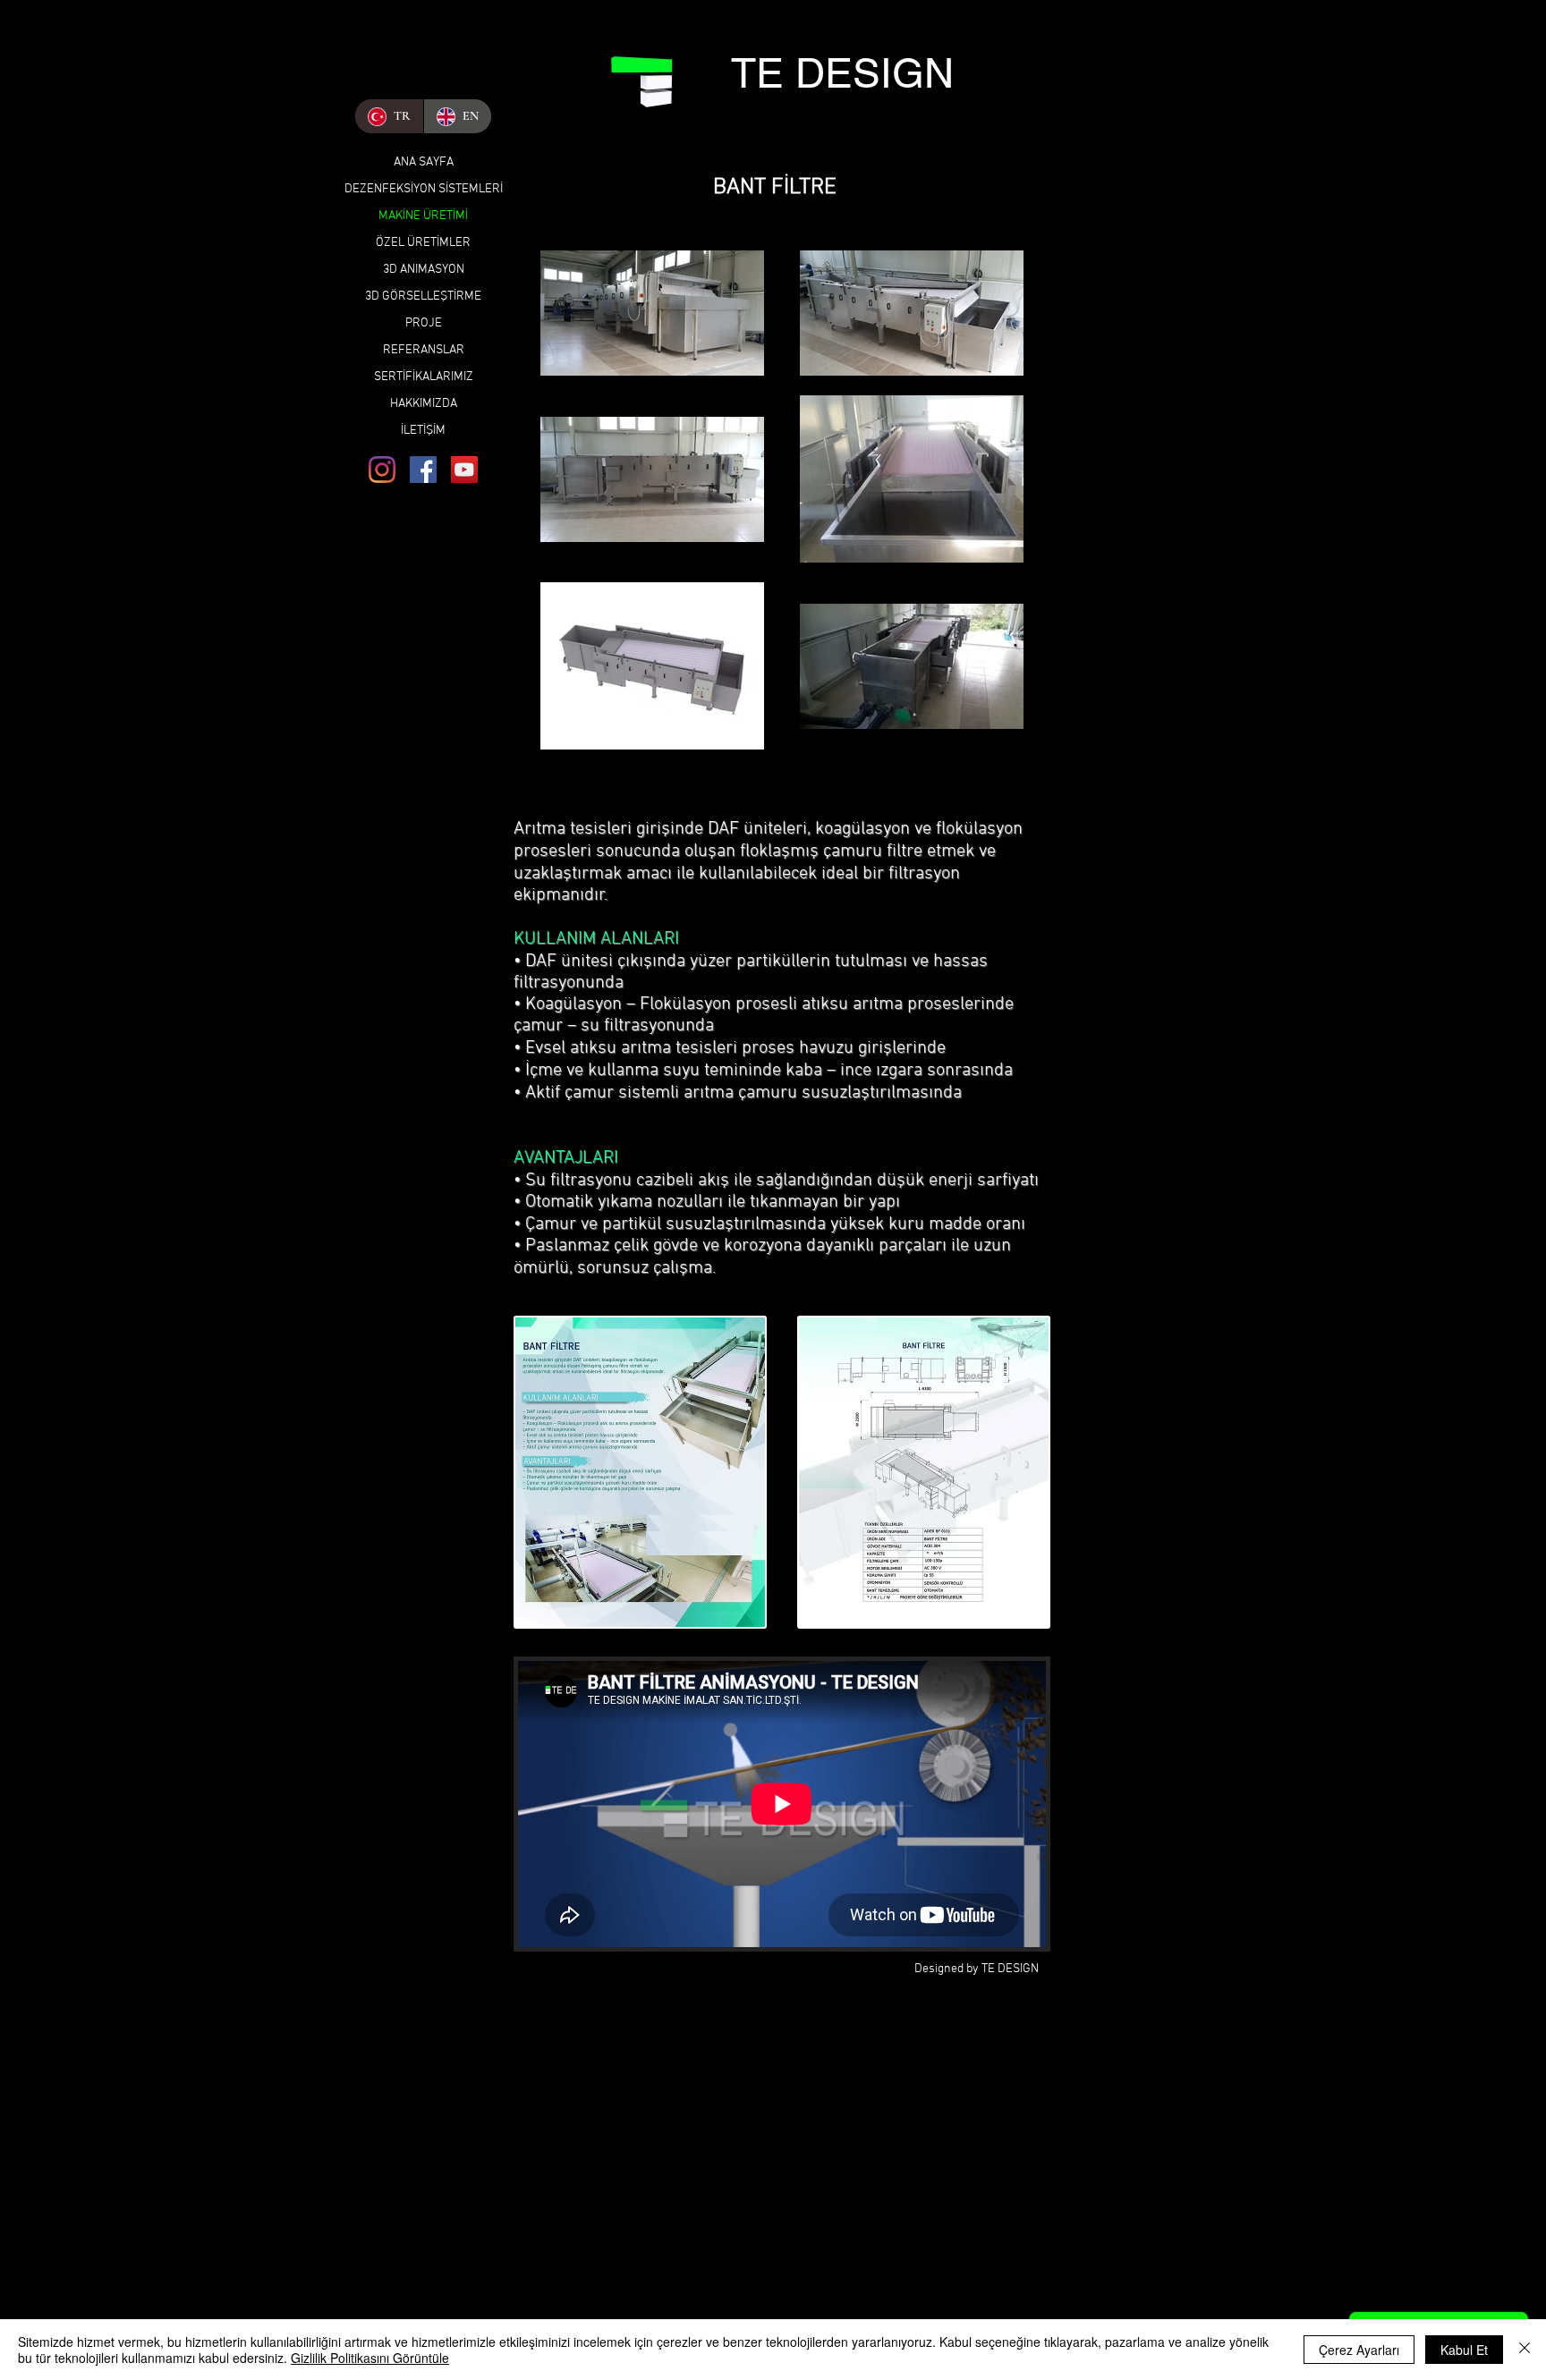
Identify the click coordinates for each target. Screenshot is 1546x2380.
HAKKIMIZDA (424, 404)
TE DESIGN (842, 73)
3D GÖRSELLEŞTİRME (423, 296)
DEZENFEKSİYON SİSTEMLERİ (424, 189)
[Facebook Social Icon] (423, 470)
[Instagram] (382, 470)
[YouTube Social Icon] (464, 470)
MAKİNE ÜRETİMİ (423, 216)
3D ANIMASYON (424, 270)
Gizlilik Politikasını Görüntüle (370, 2358)
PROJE (424, 323)
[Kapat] (1525, 2350)
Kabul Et (1464, 2350)
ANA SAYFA (424, 162)
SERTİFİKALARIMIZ (424, 377)
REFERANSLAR (424, 350)
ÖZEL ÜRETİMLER (423, 243)
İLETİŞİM (423, 431)
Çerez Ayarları (1359, 2350)
